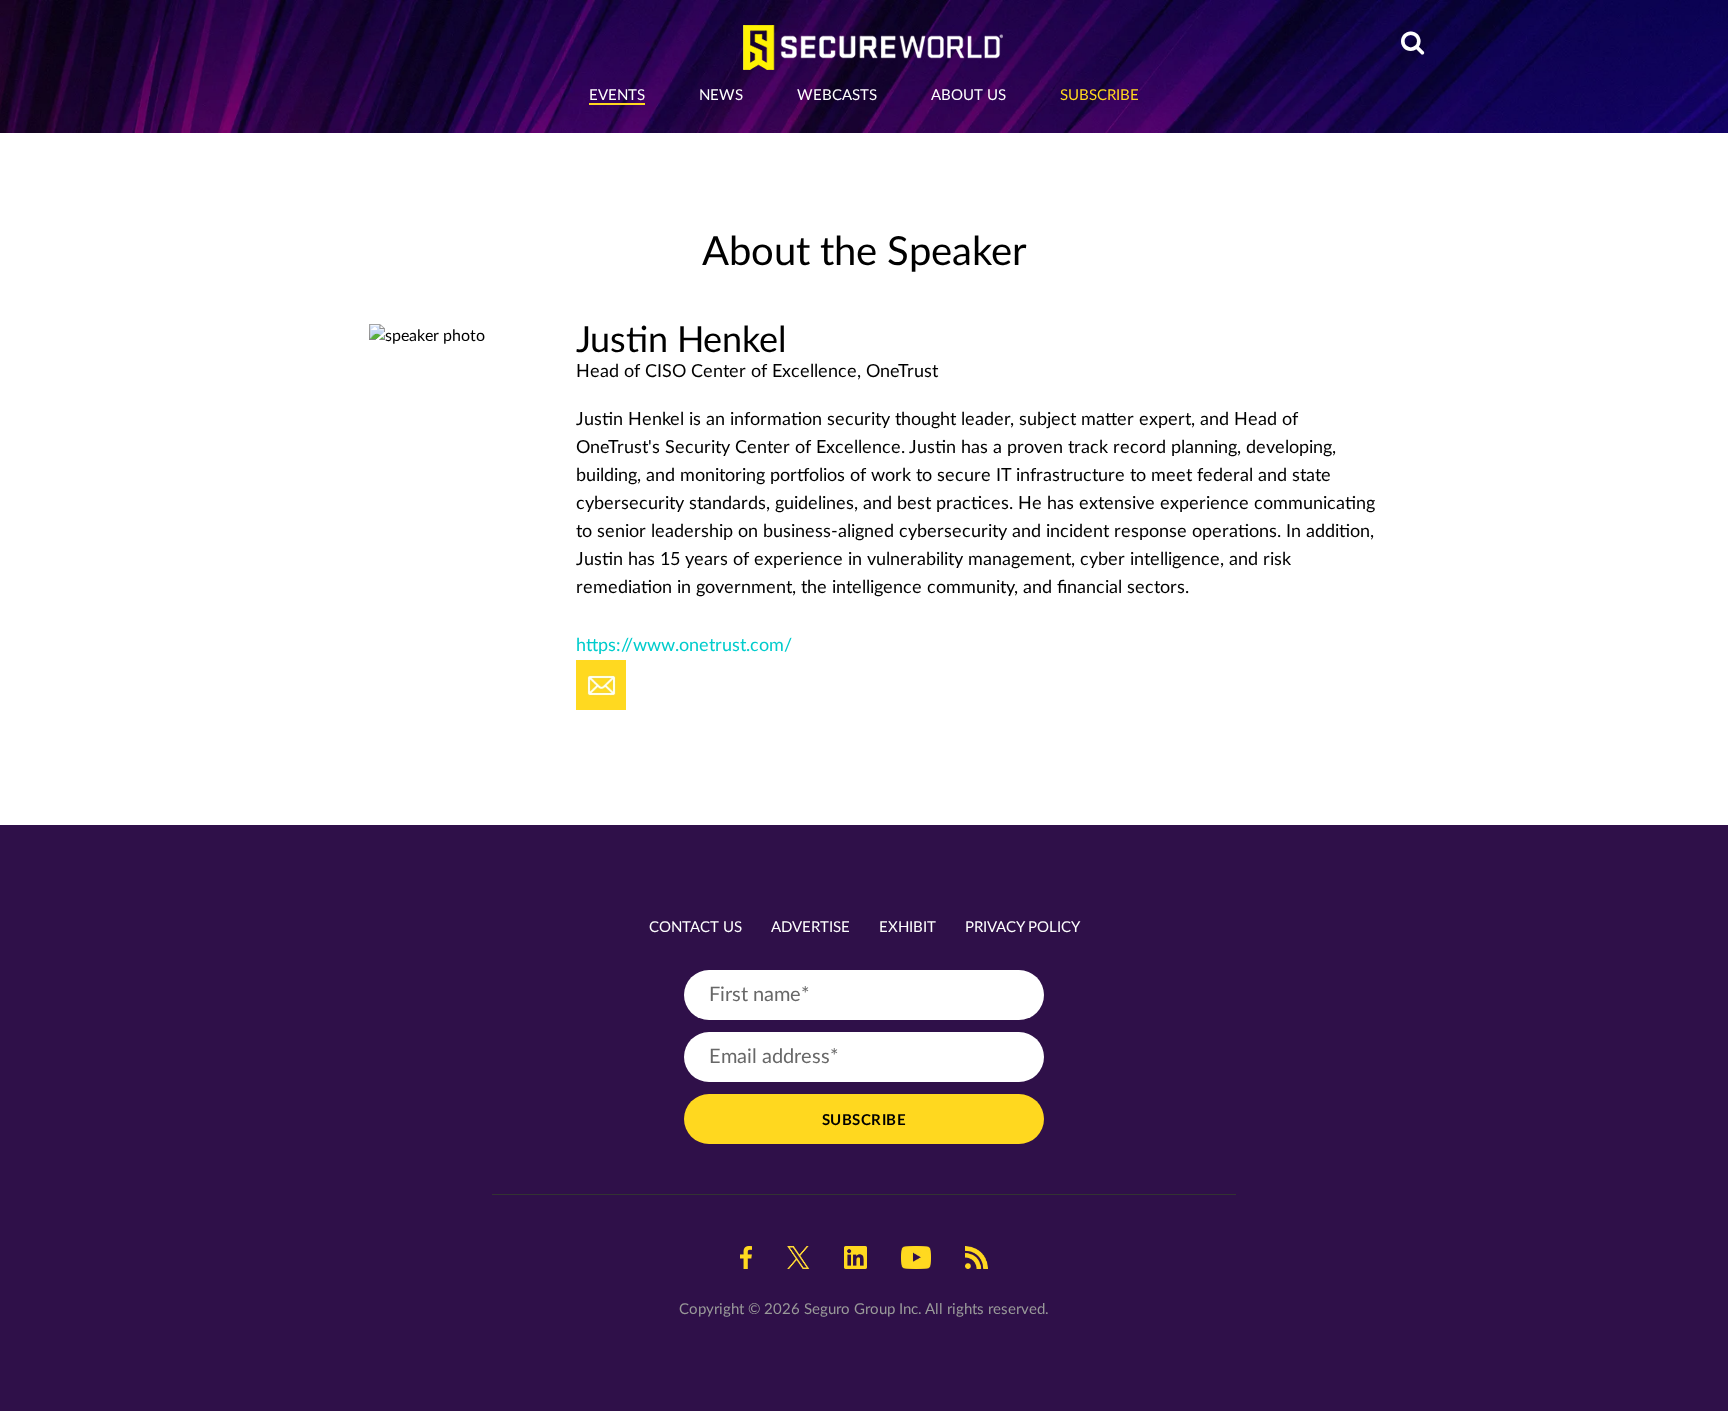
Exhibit (907, 927)
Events (617, 95)
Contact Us (695, 927)
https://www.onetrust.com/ (684, 646)
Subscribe (1099, 95)
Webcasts (837, 95)
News (721, 95)
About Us (968, 95)
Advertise (810, 927)
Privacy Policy (1022, 927)
